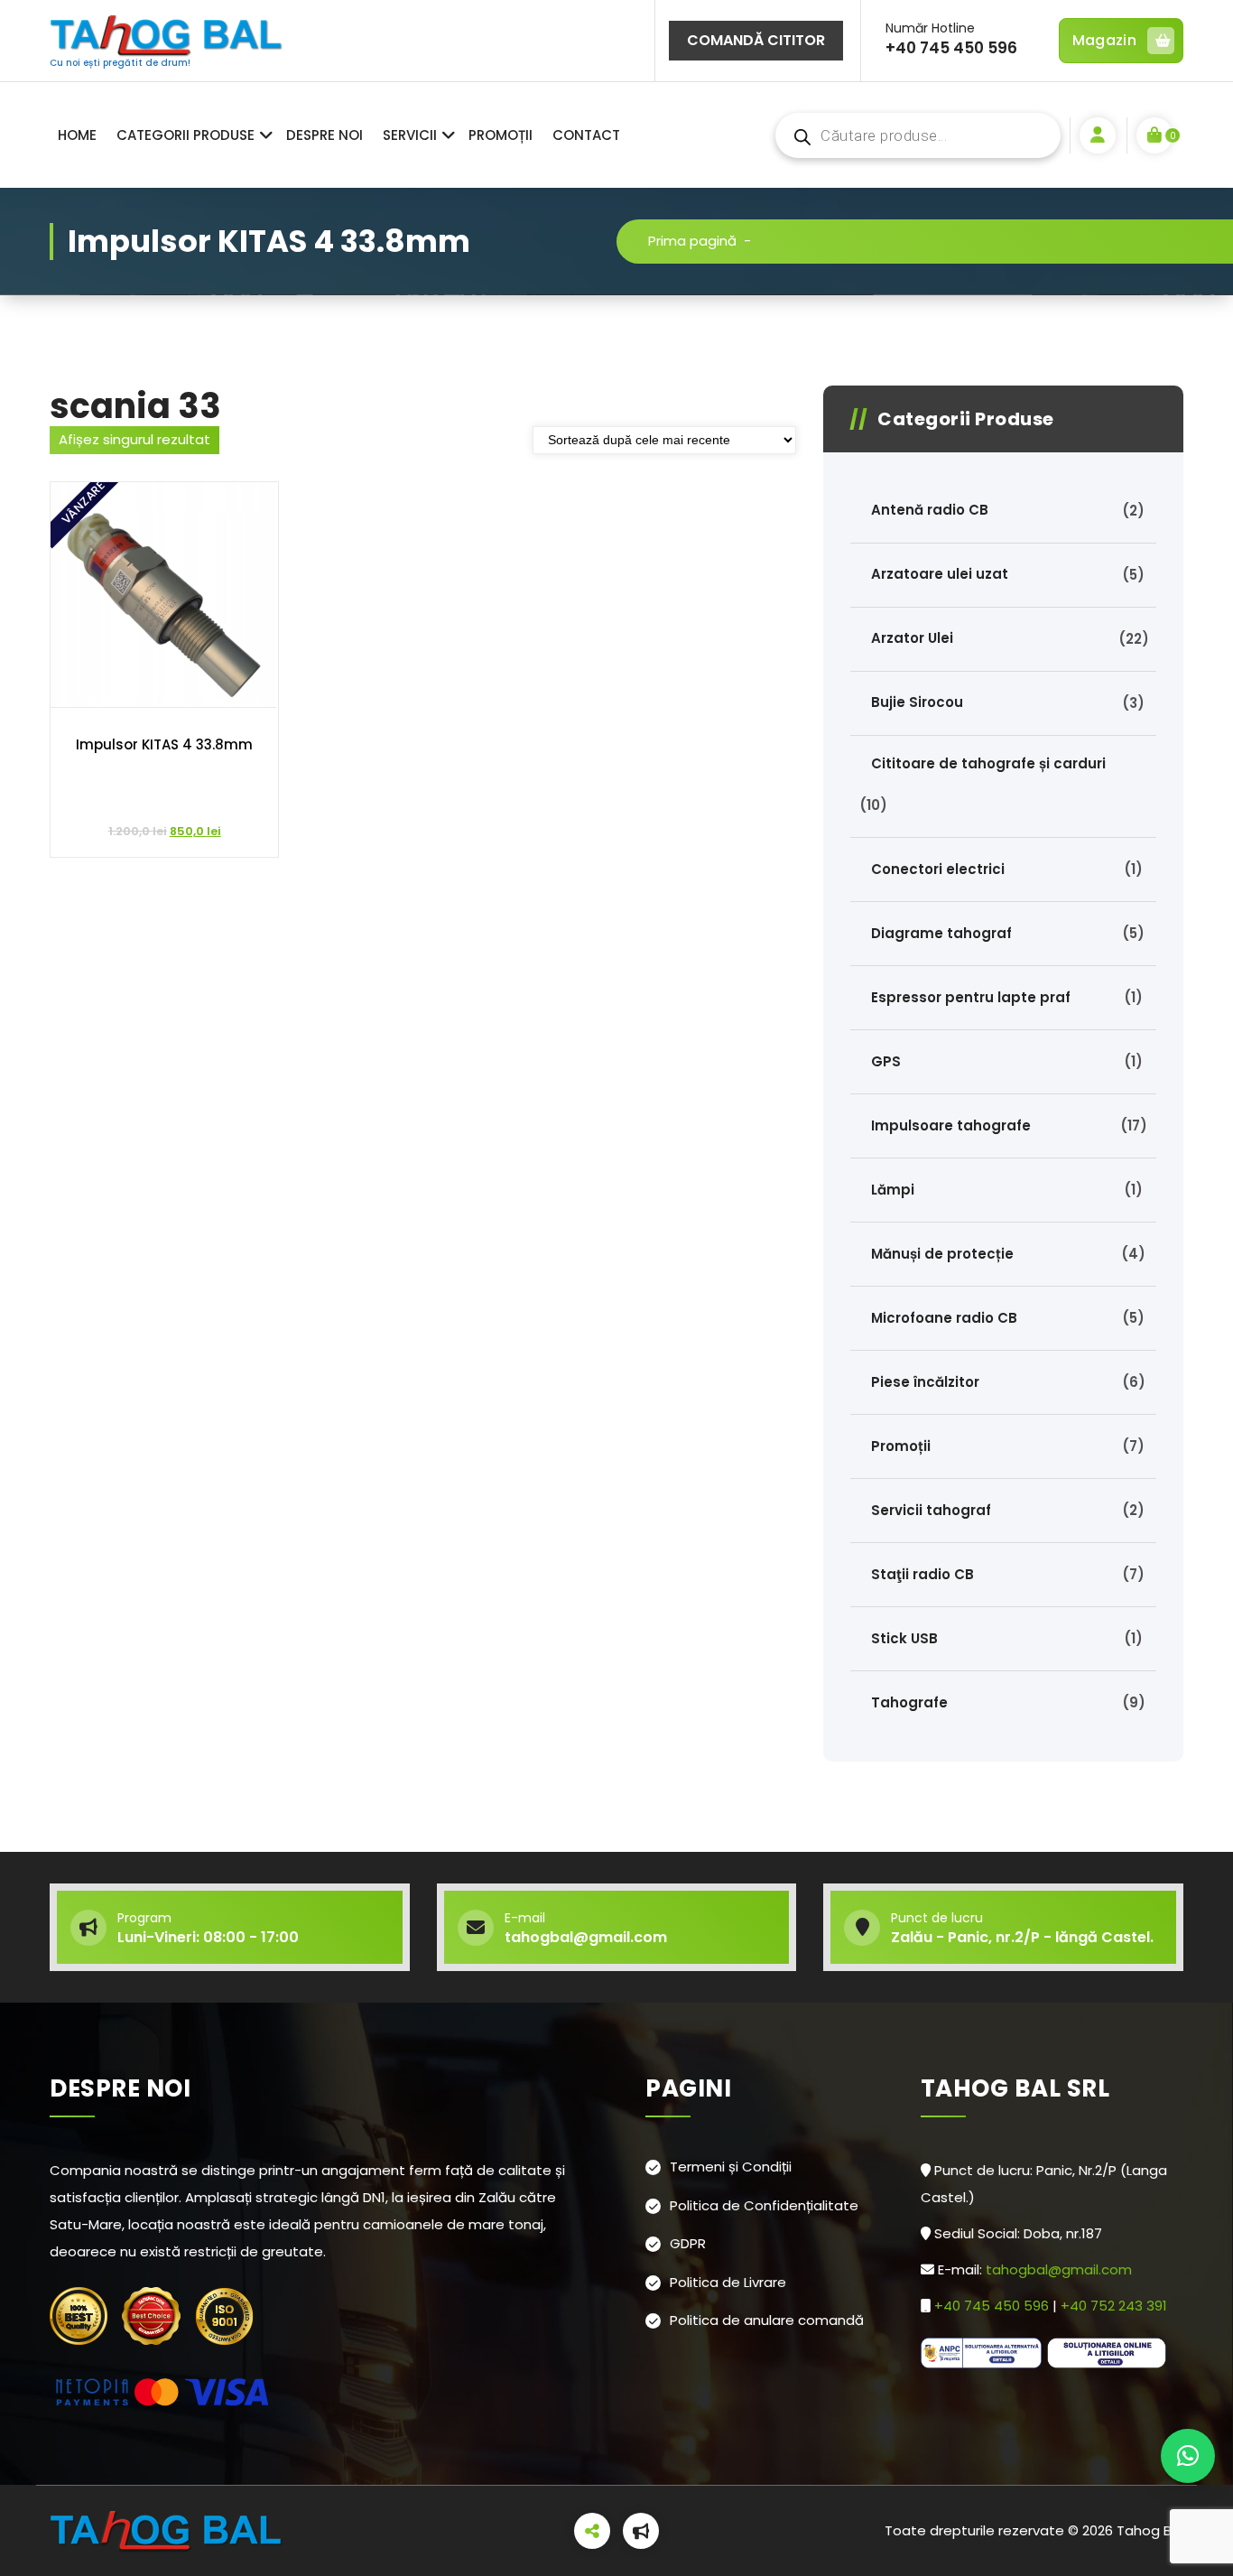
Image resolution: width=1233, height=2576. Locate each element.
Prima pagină (692, 241)
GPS (886, 1061)
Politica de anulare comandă (767, 2320)
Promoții (501, 135)
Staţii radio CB (922, 1574)
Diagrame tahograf (941, 933)
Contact (586, 135)
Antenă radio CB (930, 510)
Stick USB (904, 1638)
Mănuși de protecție (942, 1254)
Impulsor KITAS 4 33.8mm (164, 744)
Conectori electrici (938, 869)
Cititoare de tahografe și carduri (988, 763)
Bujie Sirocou (917, 702)
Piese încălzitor (925, 1382)
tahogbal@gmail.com (1059, 2269)
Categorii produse (185, 135)
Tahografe (909, 1702)
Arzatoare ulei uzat (940, 574)
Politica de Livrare (728, 2282)
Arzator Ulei (912, 638)
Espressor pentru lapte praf (971, 997)
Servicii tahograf (931, 1510)
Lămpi (893, 1190)
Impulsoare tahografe (951, 1125)
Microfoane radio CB (944, 1318)
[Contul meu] (1098, 135)
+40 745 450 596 (993, 2306)
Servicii (410, 135)
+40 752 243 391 (1116, 2306)
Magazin (1104, 40)
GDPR (688, 2243)
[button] (1188, 2456)
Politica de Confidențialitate (764, 2205)
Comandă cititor (756, 40)
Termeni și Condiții (731, 2167)
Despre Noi (324, 135)
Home (77, 135)
